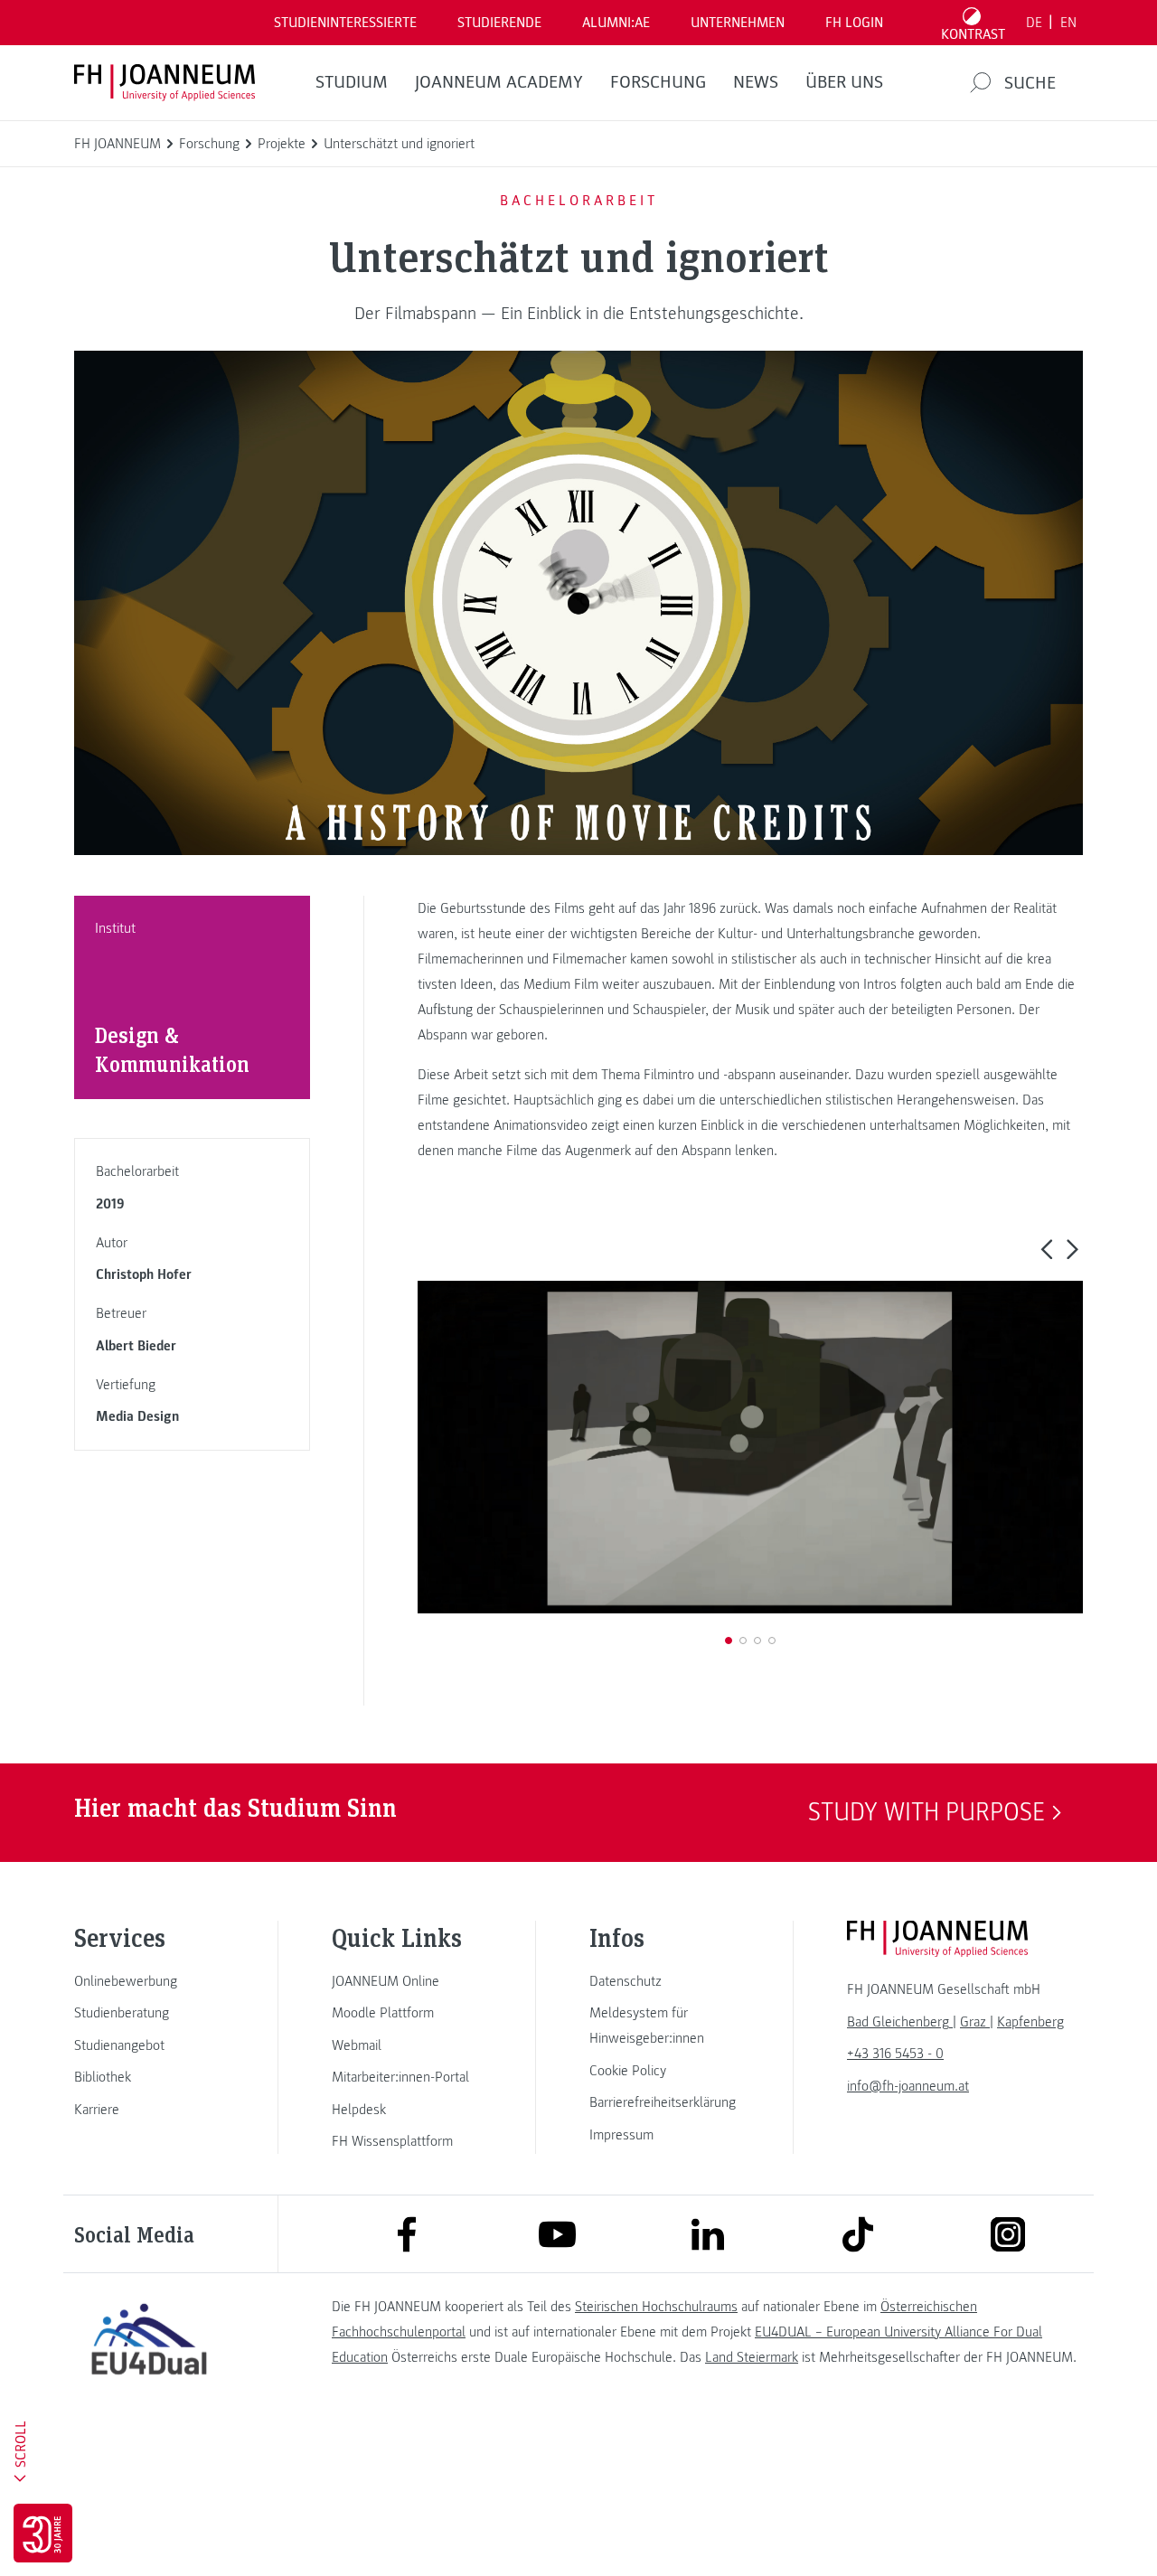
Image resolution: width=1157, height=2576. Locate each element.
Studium (352, 82)
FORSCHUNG (658, 82)
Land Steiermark (752, 2357)
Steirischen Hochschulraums (656, 2307)
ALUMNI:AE (616, 23)
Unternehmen (738, 23)
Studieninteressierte (345, 23)
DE (1034, 23)
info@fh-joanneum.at (908, 2086)
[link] (149, 1981)
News (756, 82)
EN (1068, 23)
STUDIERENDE (499, 23)
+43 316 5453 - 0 (895, 2054)
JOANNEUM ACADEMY (499, 82)
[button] (1046, 1248)
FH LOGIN (854, 23)
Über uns (844, 82)
